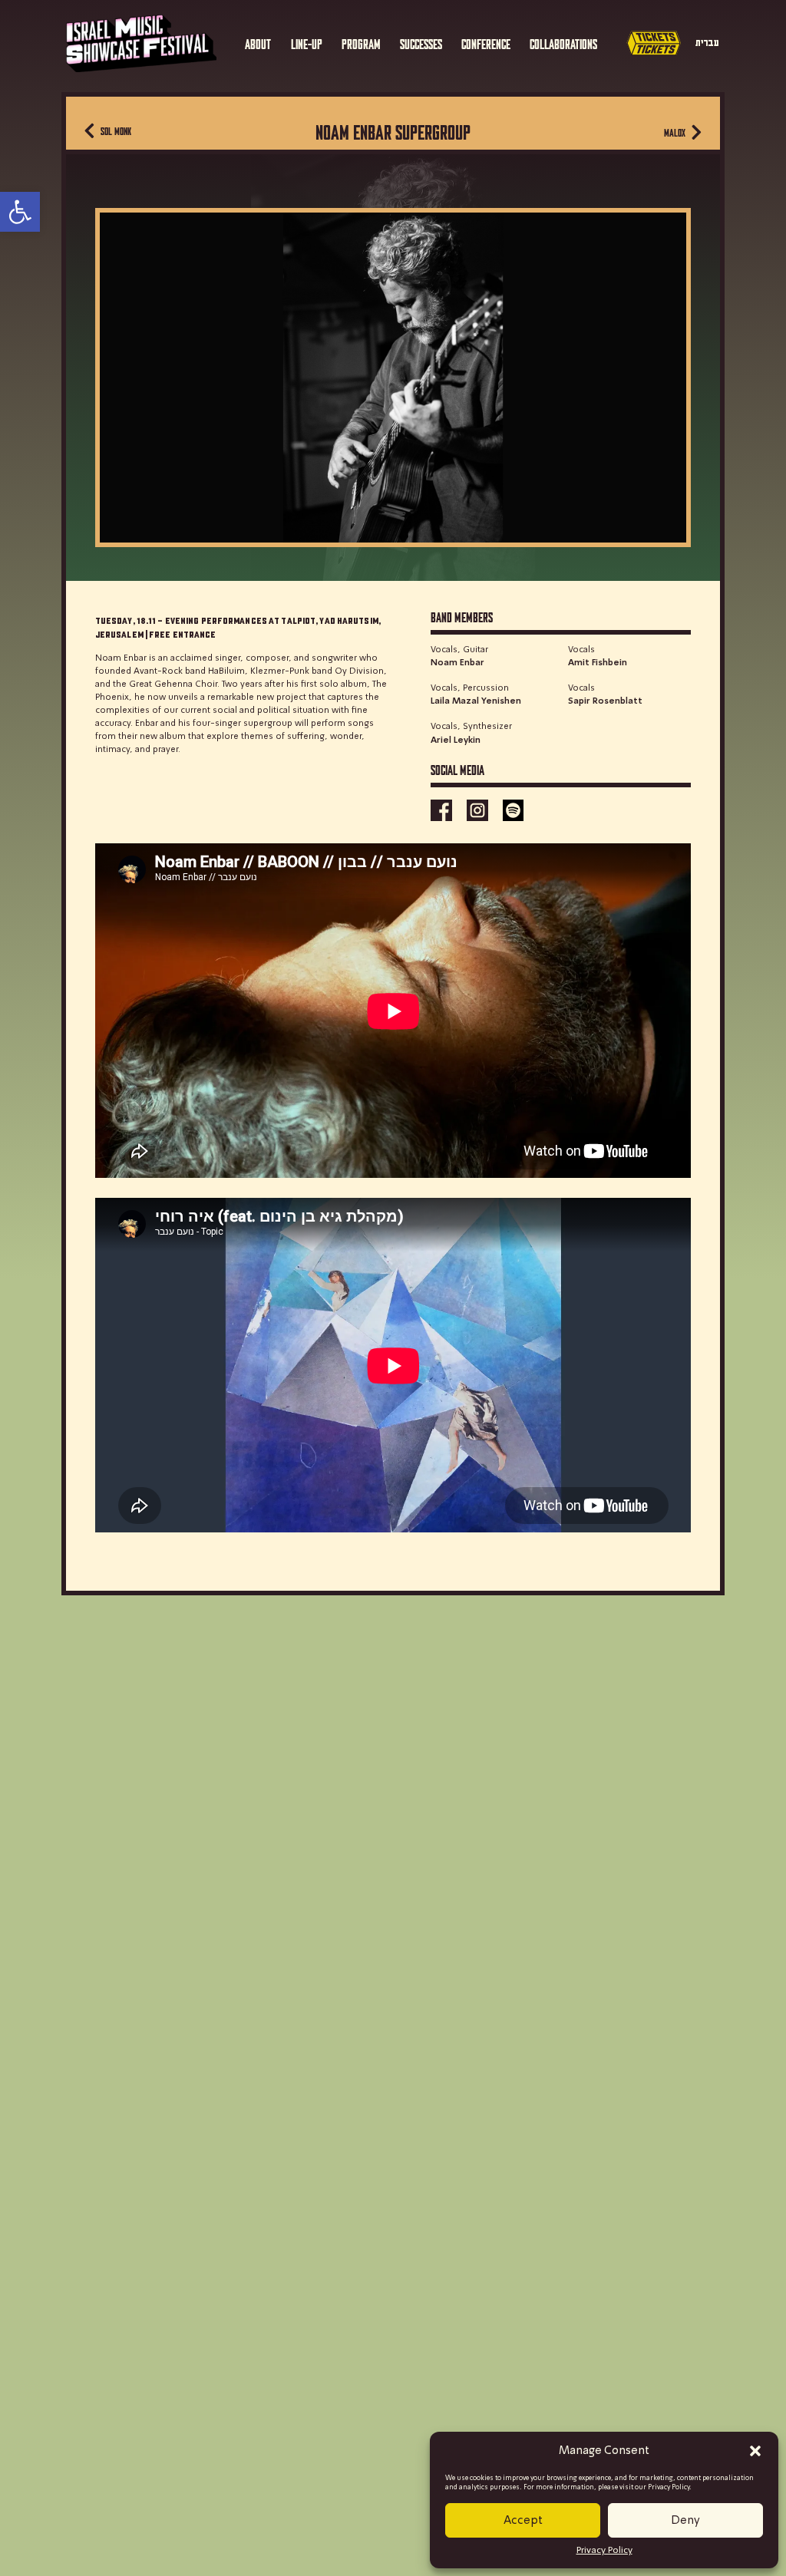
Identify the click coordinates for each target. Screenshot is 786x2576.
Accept (523, 2521)
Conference (486, 43)
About (258, 43)
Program (361, 43)
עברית (707, 43)
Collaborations (563, 43)
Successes (421, 43)
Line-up (307, 43)
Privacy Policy (604, 2551)
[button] (755, 2451)
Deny (685, 2521)
